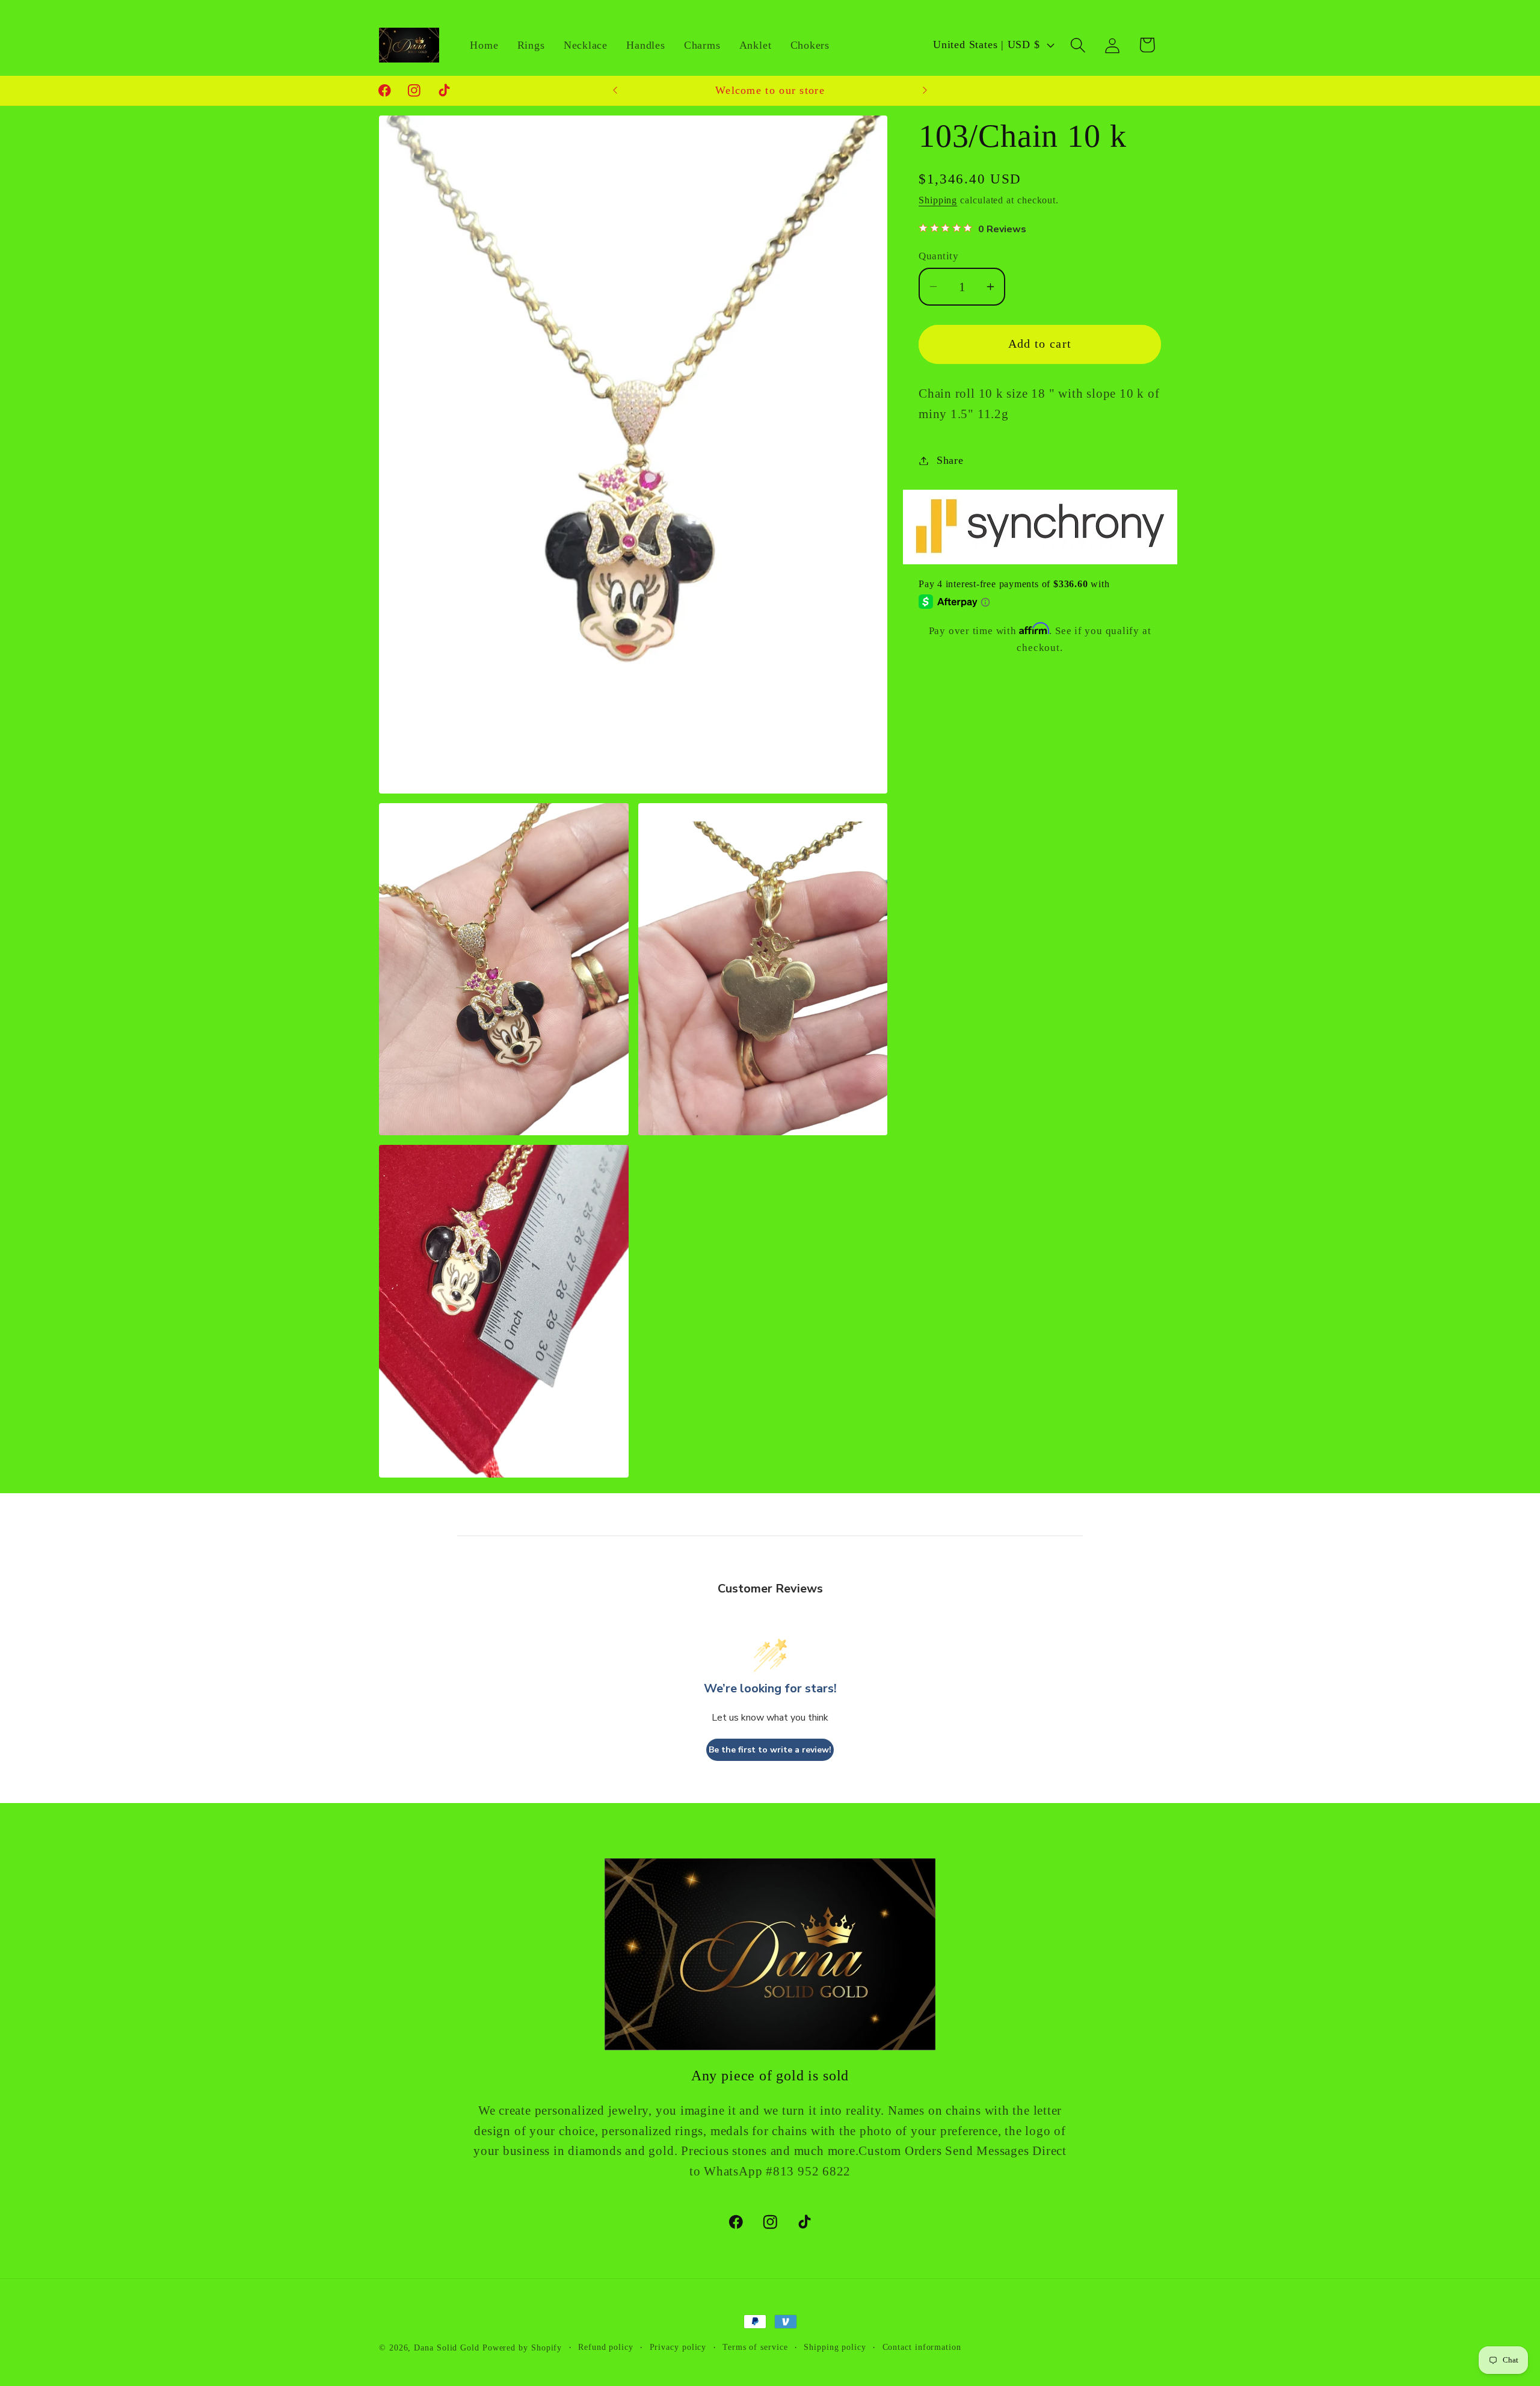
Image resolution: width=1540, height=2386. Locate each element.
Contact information (922, 2347)
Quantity (938, 256)
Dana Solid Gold (447, 2347)
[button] (1078, 45)
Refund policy (606, 2347)
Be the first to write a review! (770, 1750)
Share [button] (950, 460)
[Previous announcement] (615, 91)
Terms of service (755, 2347)
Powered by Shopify (522, 2347)
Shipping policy (835, 2347)
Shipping (938, 200)
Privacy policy (678, 2347)
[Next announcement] (925, 91)
